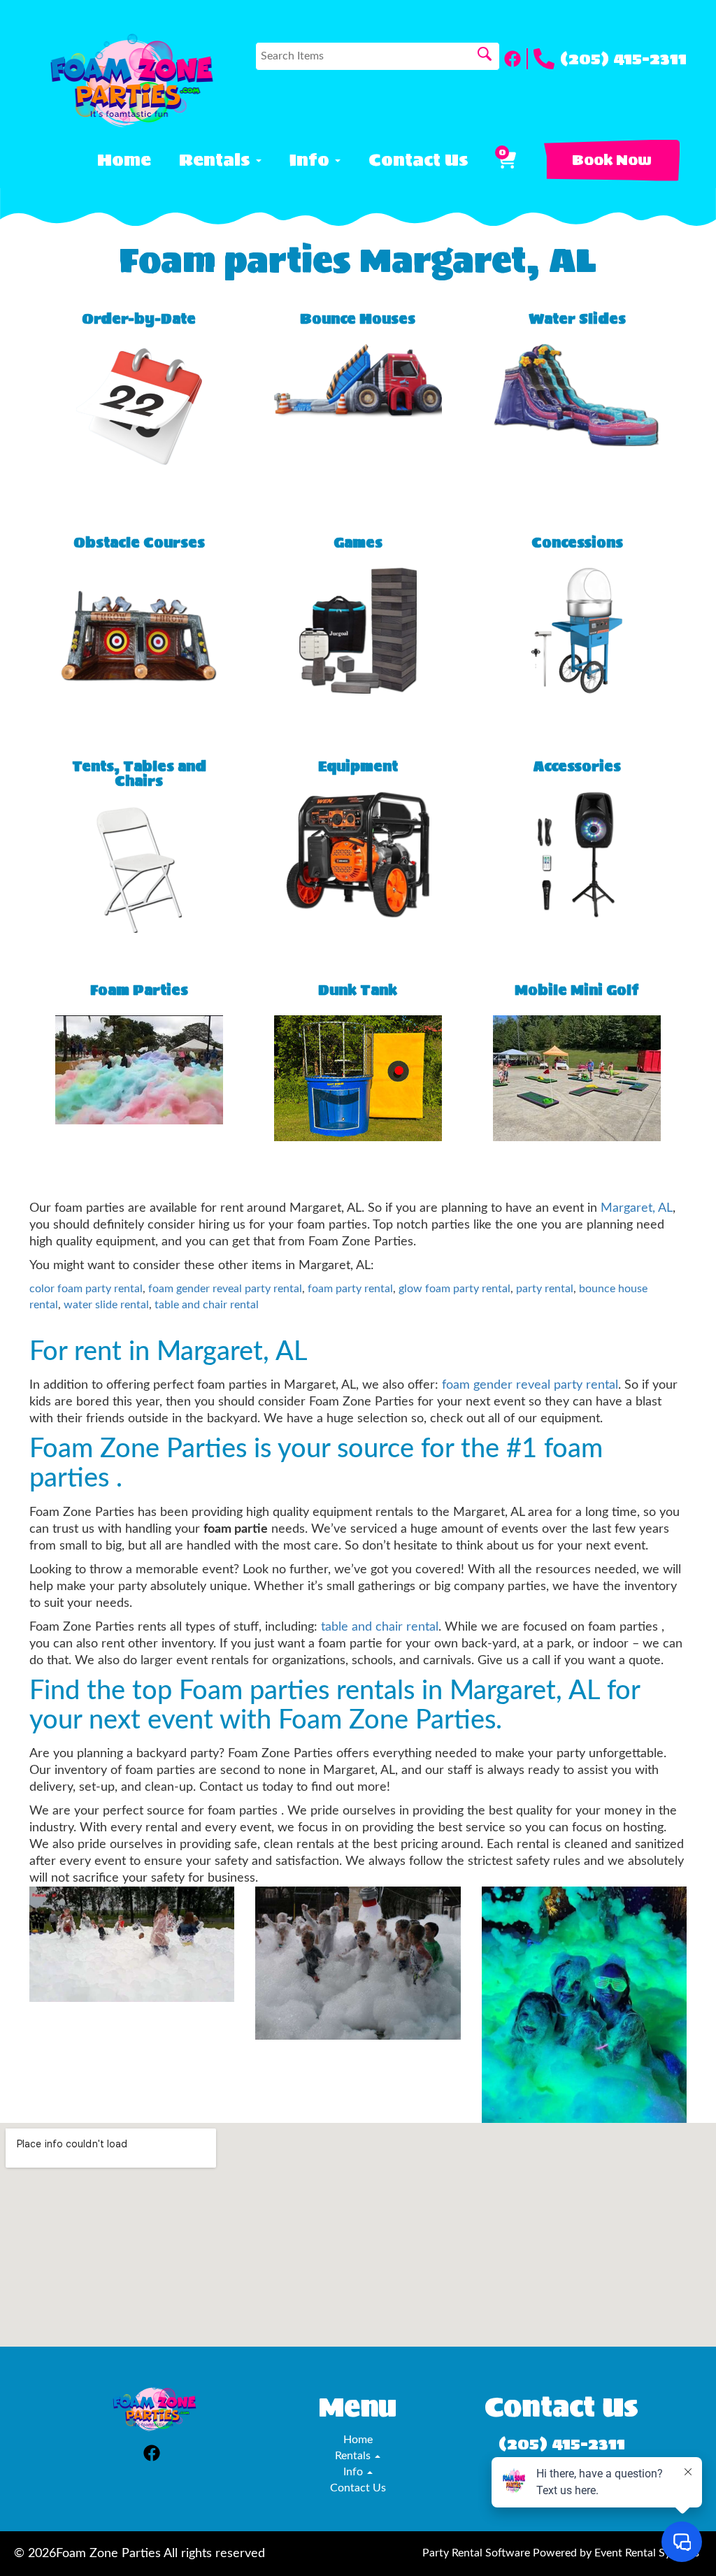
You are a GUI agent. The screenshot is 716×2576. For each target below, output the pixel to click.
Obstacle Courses (139, 543)
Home (124, 160)
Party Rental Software (476, 2553)
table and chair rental (207, 1305)
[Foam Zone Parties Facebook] (516, 59)
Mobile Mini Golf (577, 990)
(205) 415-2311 (623, 59)
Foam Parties (139, 990)
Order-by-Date (139, 319)
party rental (545, 1289)
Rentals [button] (217, 160)
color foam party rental (86, 1289)
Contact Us (418, 160)
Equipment (358, 767)
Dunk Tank (358, 990)
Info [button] (312, 160)
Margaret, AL (637, 1208)
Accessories (577, 767)
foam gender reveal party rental (225, 1289)
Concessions (577, 543)
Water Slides (577, 319)
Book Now (612, 160)
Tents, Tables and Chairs (139, 774)
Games (358, 543)
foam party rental (350, 1289)
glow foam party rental (454, 1289)
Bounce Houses (358, 319)
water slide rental (106, 1305)
